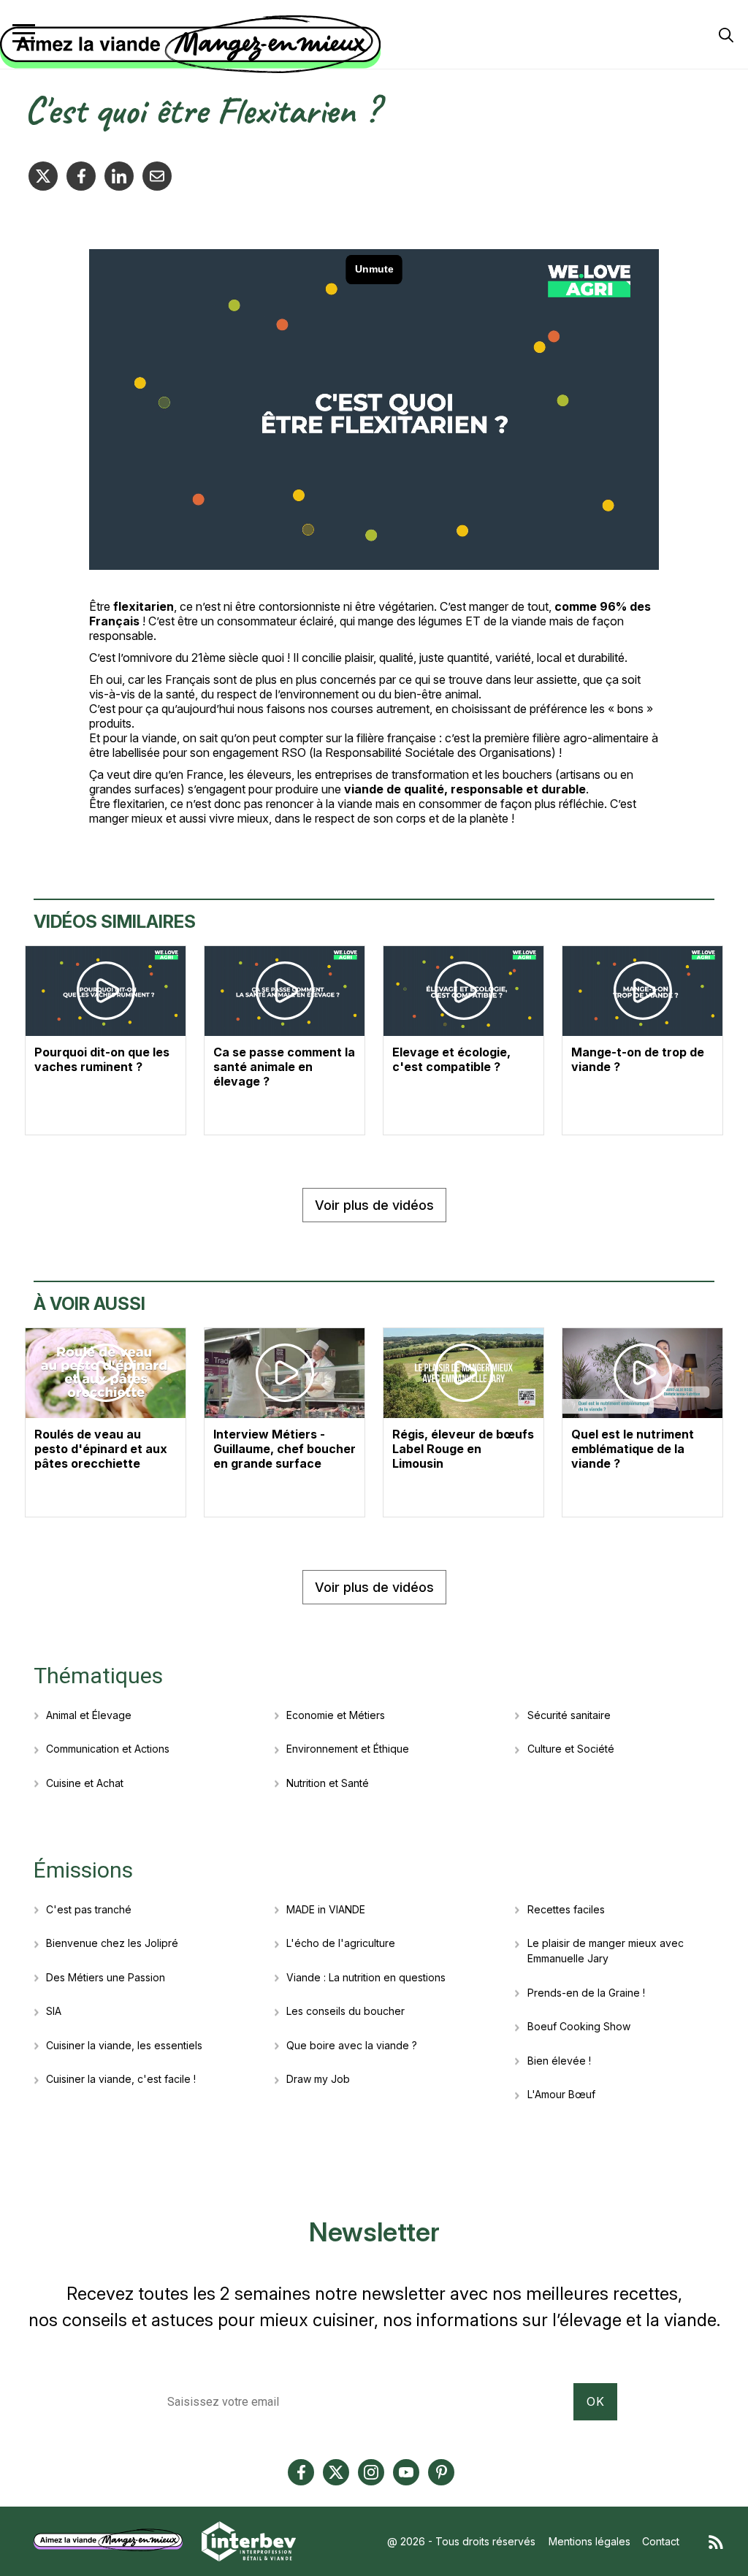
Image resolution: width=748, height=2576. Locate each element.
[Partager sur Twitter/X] (43, 176)
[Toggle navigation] (24, 33)
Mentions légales (589, 2541)
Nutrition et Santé (328, 1783)
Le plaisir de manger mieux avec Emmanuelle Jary (606, 1951)
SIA (54, 2011)
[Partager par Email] (157, 176)
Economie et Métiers (336, 1715)
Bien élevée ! (559, 2061)
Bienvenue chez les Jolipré (112, 1943)
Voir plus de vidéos (374, 1205)
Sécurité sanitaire (569, 1715)
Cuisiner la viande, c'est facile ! (121, 2079)
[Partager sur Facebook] (81, 176)
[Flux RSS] (716, 2541)
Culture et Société (571, 1749)
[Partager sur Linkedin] (119, 176)
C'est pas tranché (89, 1909)
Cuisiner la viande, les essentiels (124, 2045)
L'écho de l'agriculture (341, 1943)
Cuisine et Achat (85, 1783)
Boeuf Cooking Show (579, 2026)
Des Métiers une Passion (106, 1977)
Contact (661, 2541)
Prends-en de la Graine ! (586, 1993)
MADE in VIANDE (326, 1909)
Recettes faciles (566, 1909)
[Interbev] (249, 2540)
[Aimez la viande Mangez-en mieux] (113, 2540)
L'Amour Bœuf (561, 2094)
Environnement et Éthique (348, 1749)
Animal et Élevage (89, 1715)
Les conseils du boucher (346, 2011)
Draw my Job (318, 2079)
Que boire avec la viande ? (352, 2045)
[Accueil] (370, 45)
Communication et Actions (108, 1749)
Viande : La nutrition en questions (366, 1977)
